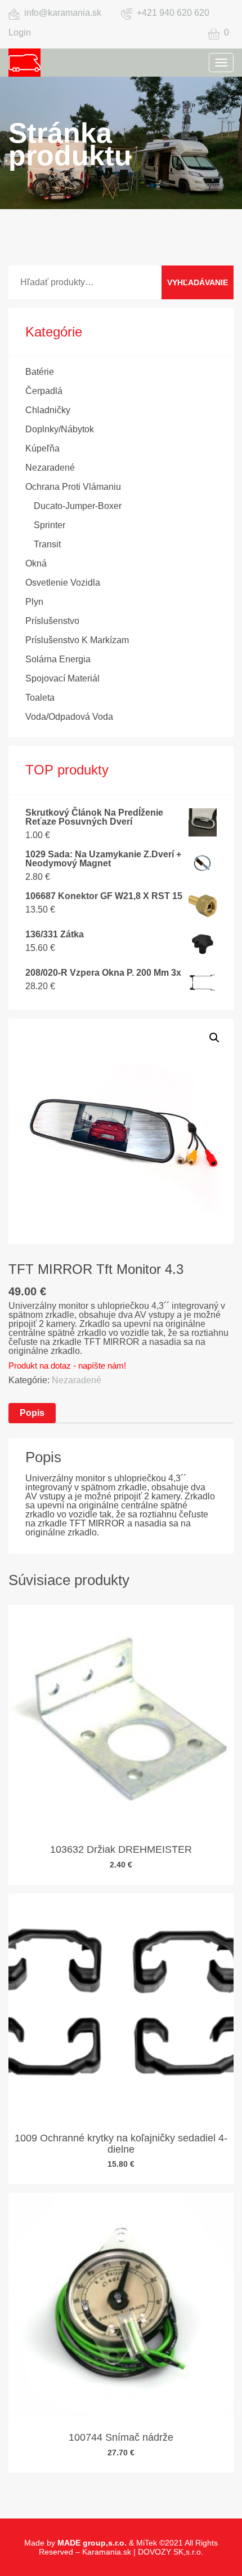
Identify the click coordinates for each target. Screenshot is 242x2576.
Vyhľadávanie (198, 282)
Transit (47, 544)
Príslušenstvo (52, 621)
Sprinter (50, 525)
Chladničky (48, 410)
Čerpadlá (44, 391)
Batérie (40, 372)
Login (20, 32)
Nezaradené (50, 468)
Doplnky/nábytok (60, 429)
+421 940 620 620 (173, 13)
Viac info (116, 1744)
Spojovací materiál (62, 678)
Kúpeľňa (42, 448)
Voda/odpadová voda (69, 717)
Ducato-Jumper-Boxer (78, 506)
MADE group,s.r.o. (92, 2543)
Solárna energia (58, 659)
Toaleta (40, 698)
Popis (32, 1413)
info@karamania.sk (63, 13)
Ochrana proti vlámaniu (73, 487)
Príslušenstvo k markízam (77, 640)
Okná (36, 563)
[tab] (32, 1413)
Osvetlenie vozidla (63, 583)
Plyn (34, 602)
